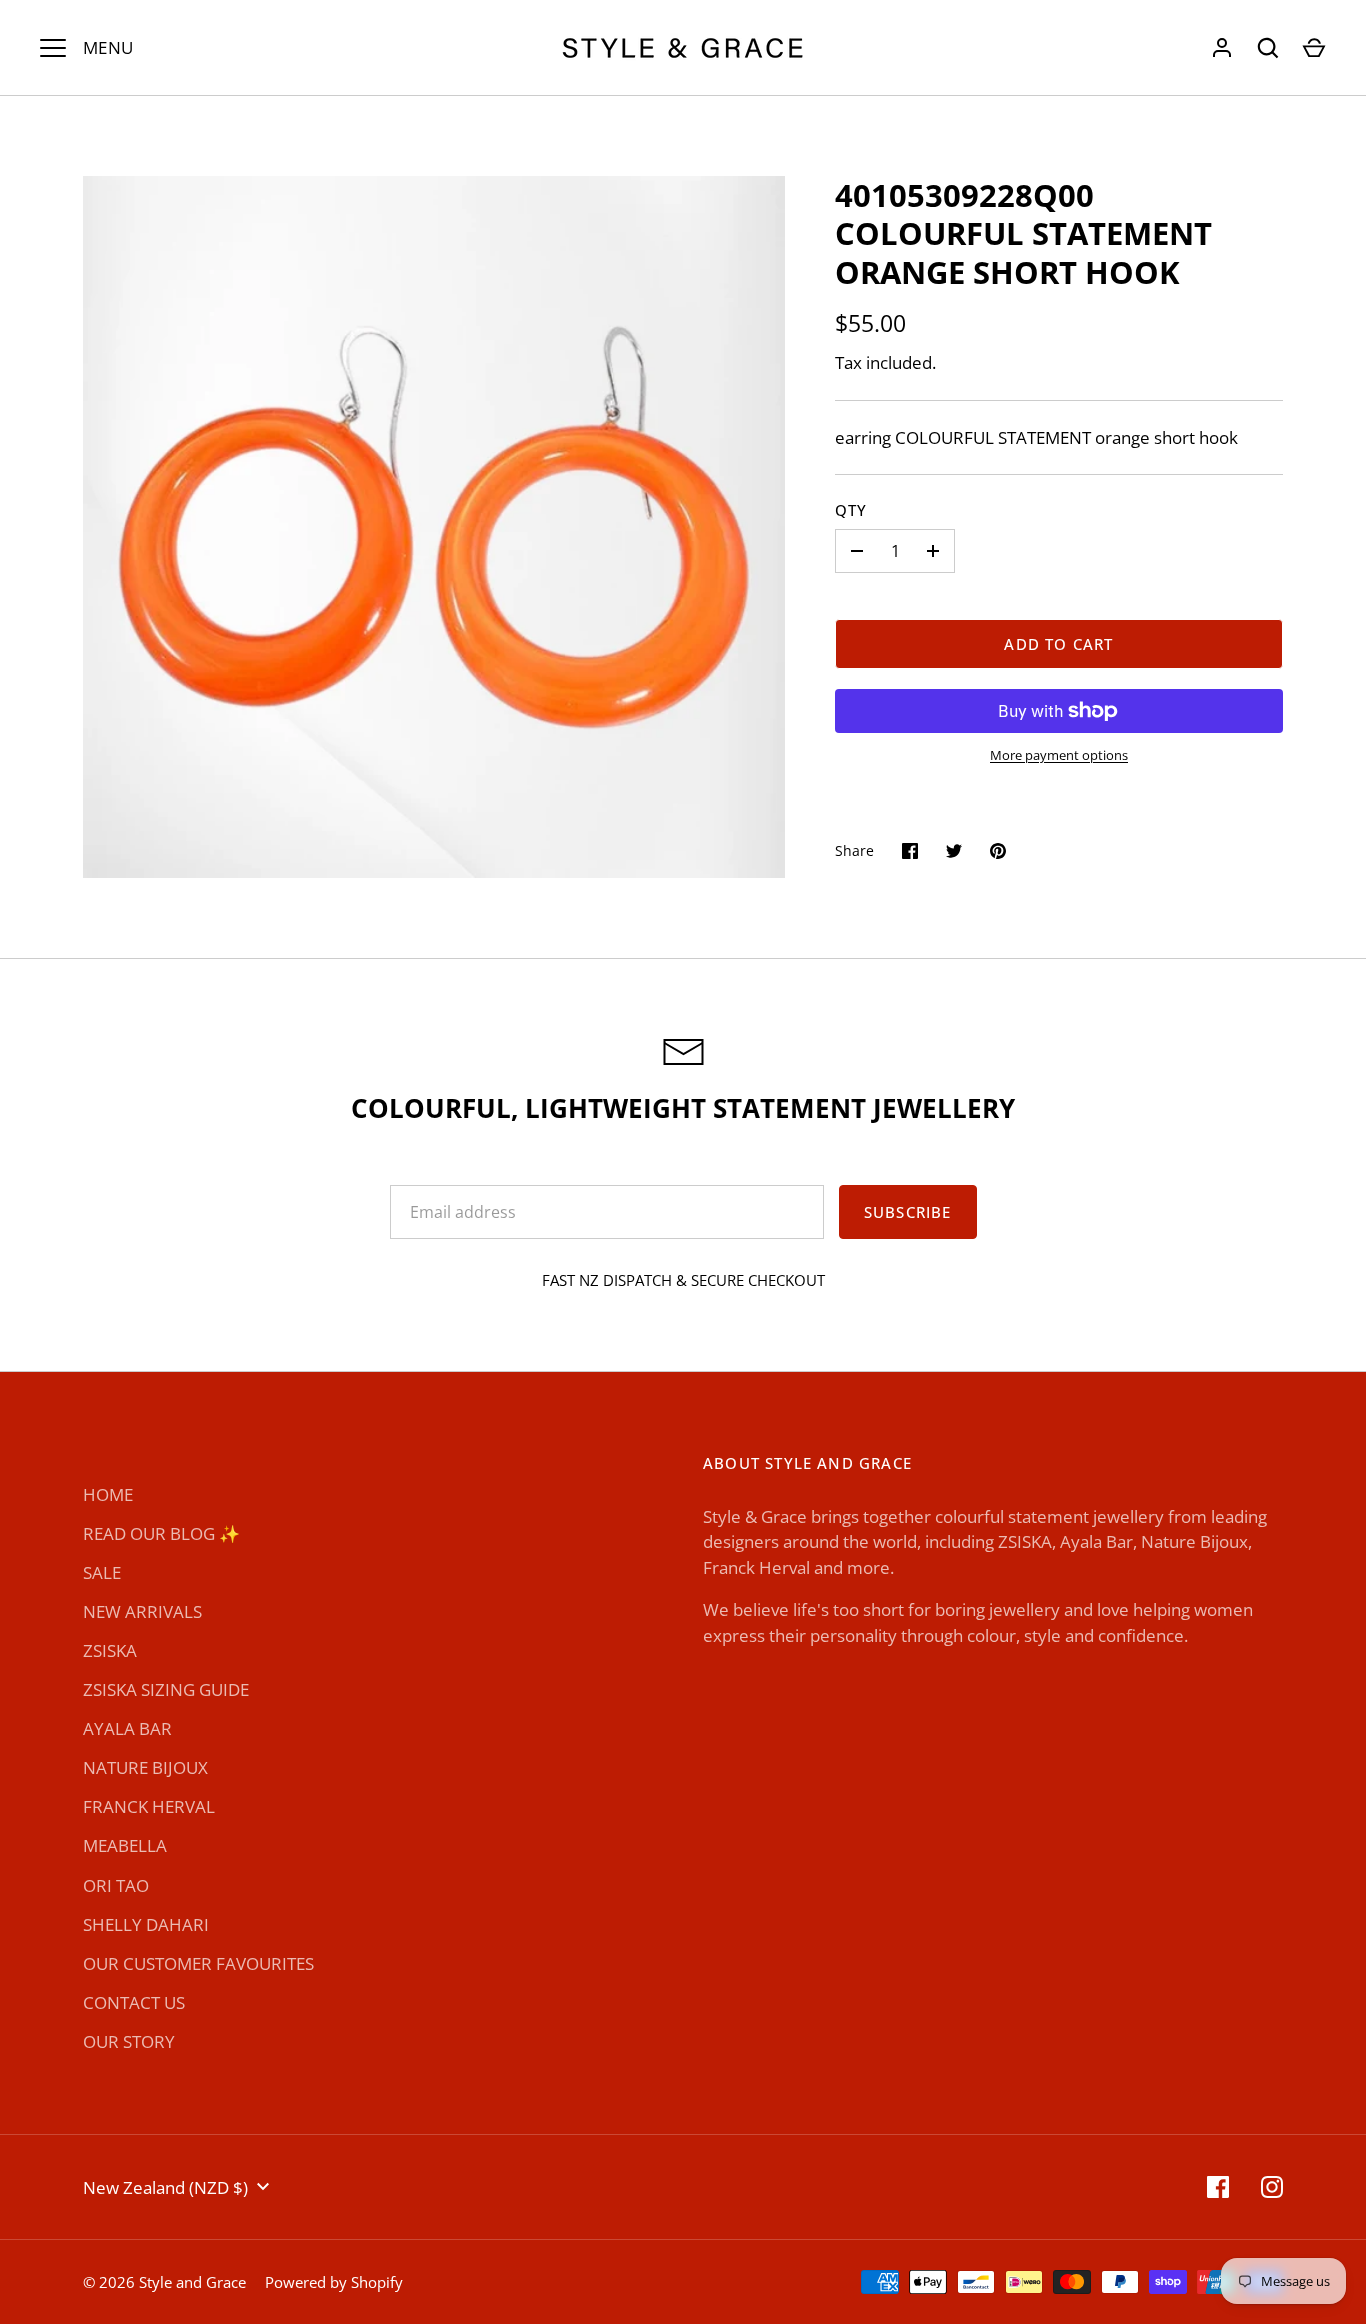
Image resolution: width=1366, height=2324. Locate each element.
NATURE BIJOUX (145, 1767)
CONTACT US (134, 2002)
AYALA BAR (127, 1728)
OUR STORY (129, 2041)
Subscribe (908, 1212)
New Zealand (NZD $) (165, 2187)
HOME (108, 1494)
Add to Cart (1058, 644)
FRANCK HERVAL (149, 1806)
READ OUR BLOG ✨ (161, 1533)
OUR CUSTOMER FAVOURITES (198, 1963)
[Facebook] (1218, 2187)
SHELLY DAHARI (146, 1924)
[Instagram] (1272, 2187)
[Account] (1222, 48)
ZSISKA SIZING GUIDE (166, 1689)
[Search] (1268, 48)
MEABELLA (125, 1845)
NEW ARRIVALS (142, 1611)
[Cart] (1314, 48)
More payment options (1059, 755)
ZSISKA (110, 1650)
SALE (102, 1572)
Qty (851, 510)
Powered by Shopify (334, 2282)
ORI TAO (116, 1885)
